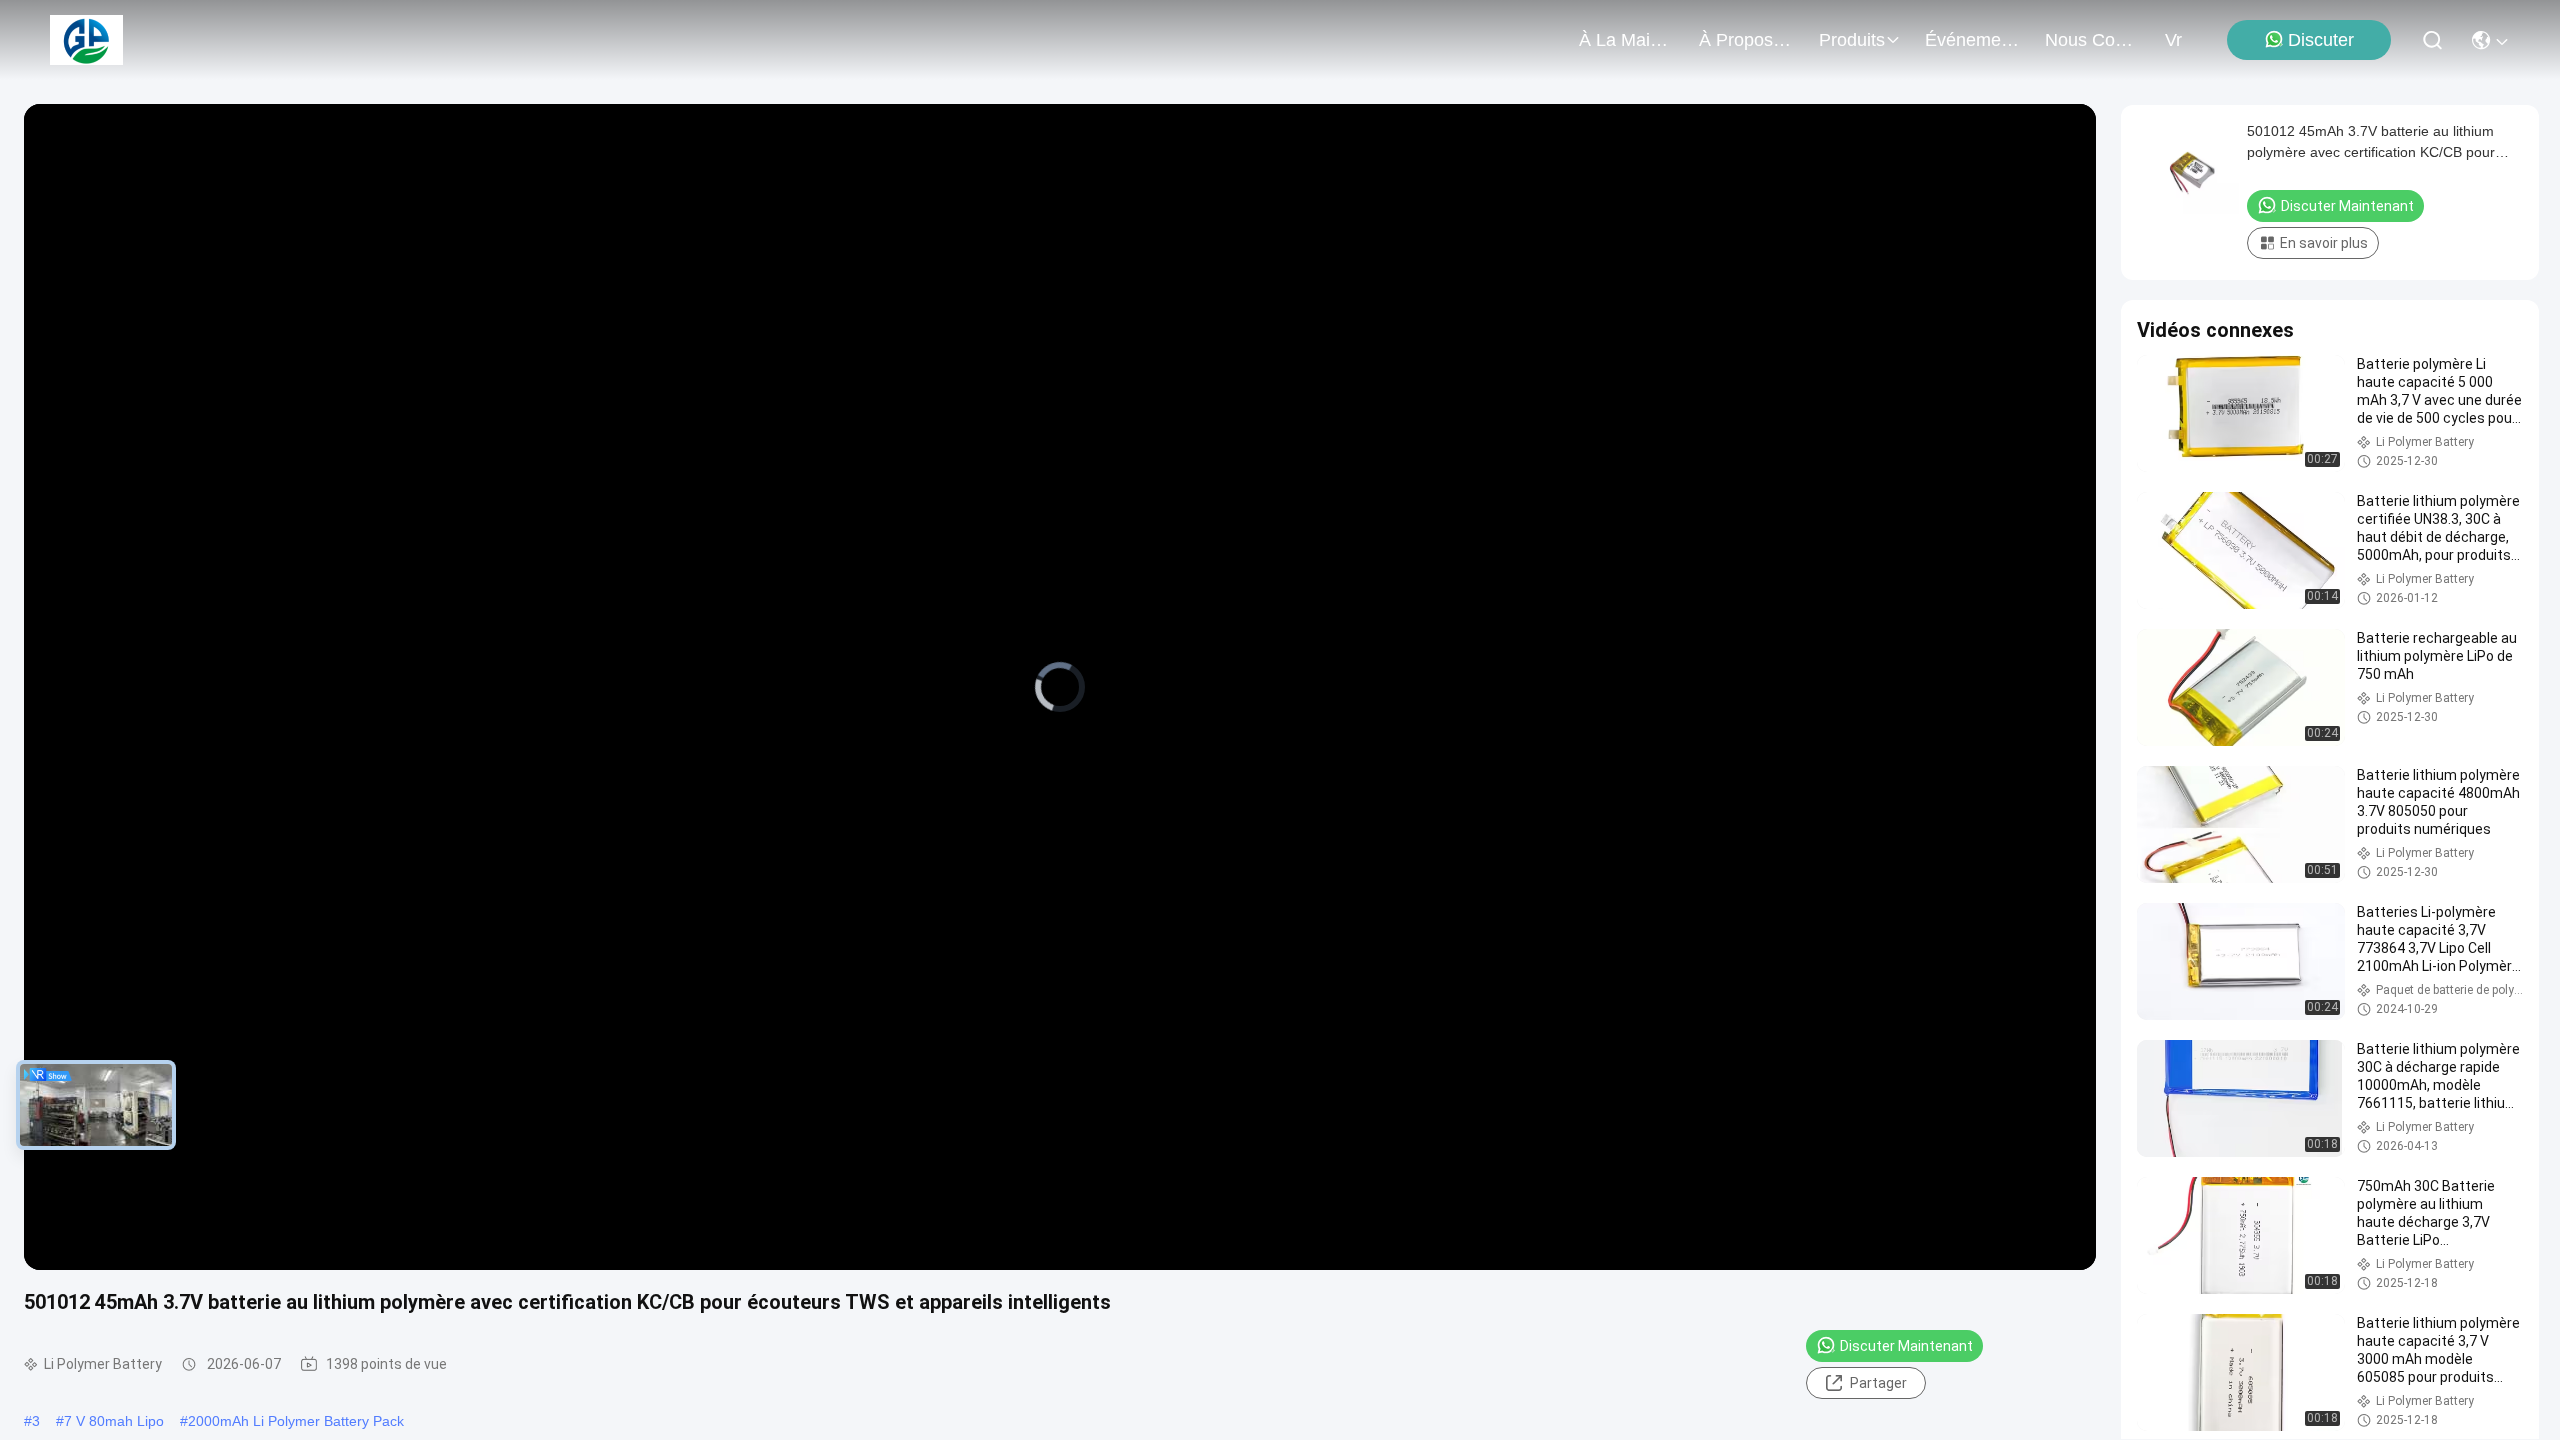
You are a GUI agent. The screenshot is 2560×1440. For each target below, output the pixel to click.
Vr (2173, 40)
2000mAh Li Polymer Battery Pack (296, 1421)
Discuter (2321, 40)
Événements (1973, 40)
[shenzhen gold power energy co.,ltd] (86, 40)
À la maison (1627, 40)
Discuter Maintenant (1906, 1346)
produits (1852, 40)
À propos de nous (1747, 40)
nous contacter (2093, 40)
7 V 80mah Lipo (114, 1421)
